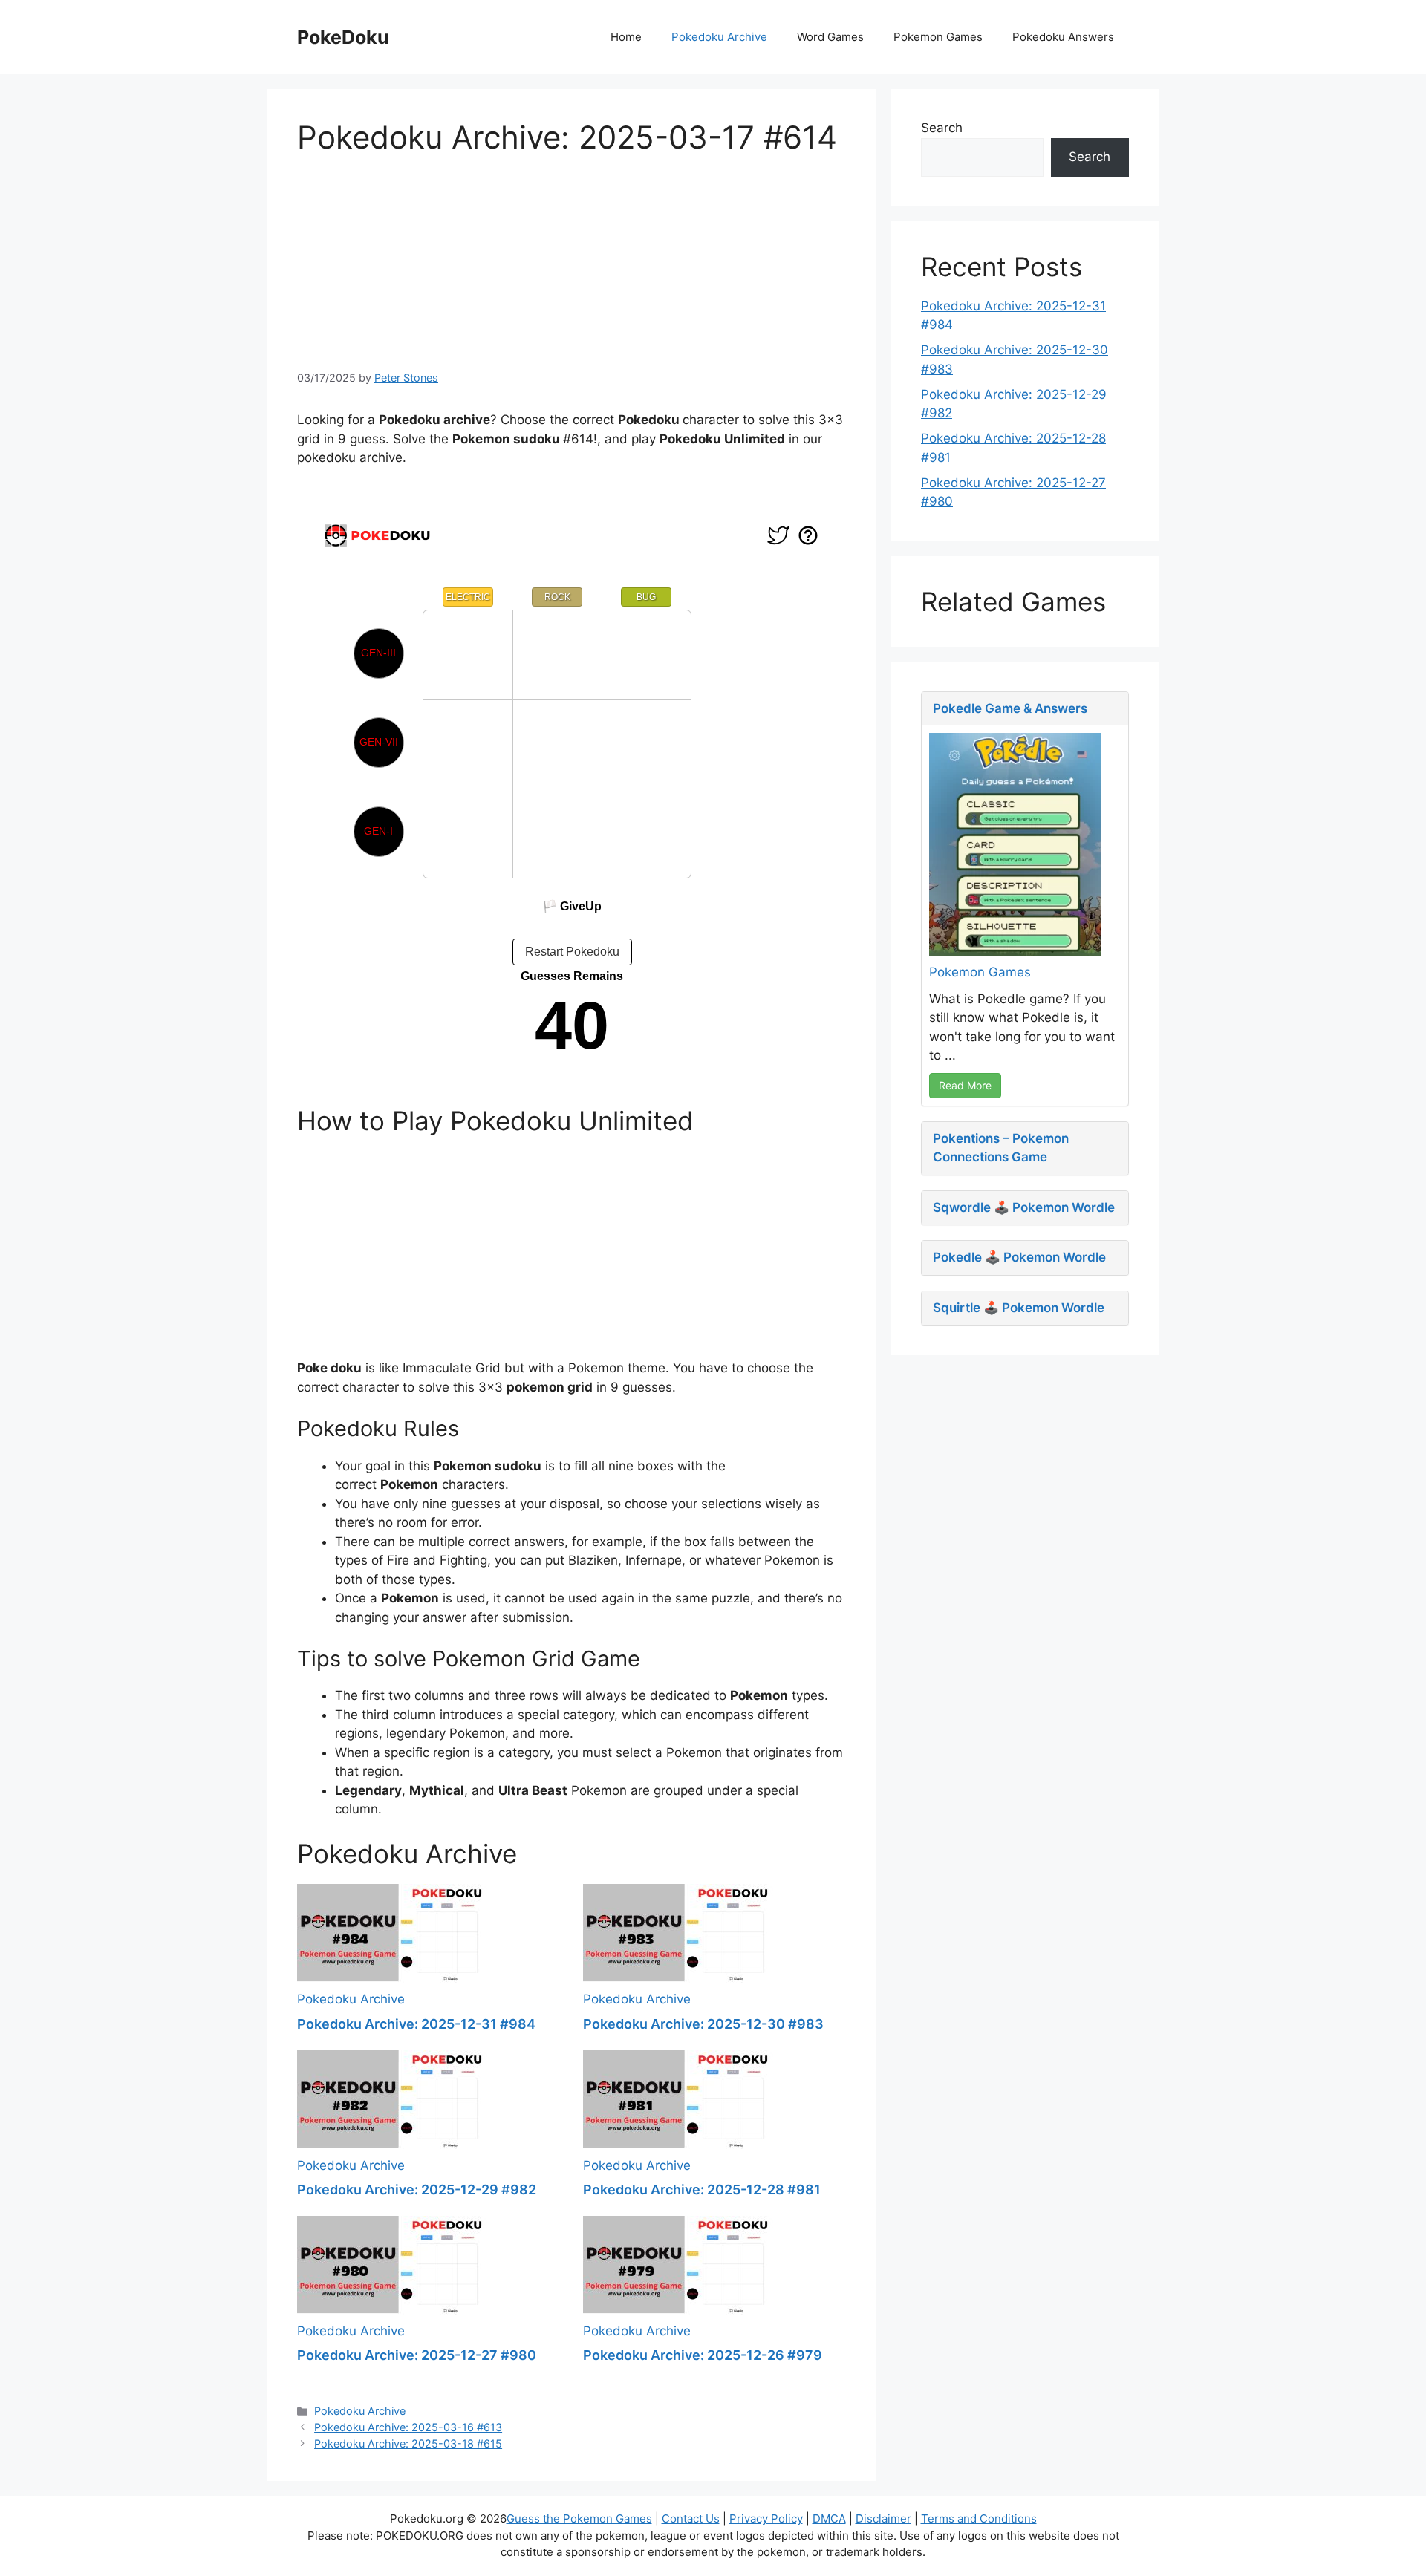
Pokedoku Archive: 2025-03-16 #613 (408, 2427)
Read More (965, 1085)
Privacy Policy (766, 2518)
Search (942, 128)
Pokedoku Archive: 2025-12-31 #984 (416, 2024)
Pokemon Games (938, 37)
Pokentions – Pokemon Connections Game (1001, 1148)
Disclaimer (883, 2518)
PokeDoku (343, 37)
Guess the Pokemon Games (579, 2518)
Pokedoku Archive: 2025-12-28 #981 (702, 2189)
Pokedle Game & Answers (1010, 708)
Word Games (830, 37)
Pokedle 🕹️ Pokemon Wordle (1019, 1257)
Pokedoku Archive (719, 37)
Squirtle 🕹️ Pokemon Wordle (1019, 1308)
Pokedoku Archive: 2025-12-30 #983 (703, 2024)
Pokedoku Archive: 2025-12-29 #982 (417, 2189)
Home (626, 37)
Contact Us (691, 2518)
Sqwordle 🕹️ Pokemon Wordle (1024, 1207)
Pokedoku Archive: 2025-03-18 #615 (408, 2443)
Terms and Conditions (979, 2518)
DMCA (829, 2518)
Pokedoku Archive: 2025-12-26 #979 (703, 2355)
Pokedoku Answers (1063, 37)
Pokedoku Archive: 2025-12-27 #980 (417, 2355)
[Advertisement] (572, 260)
